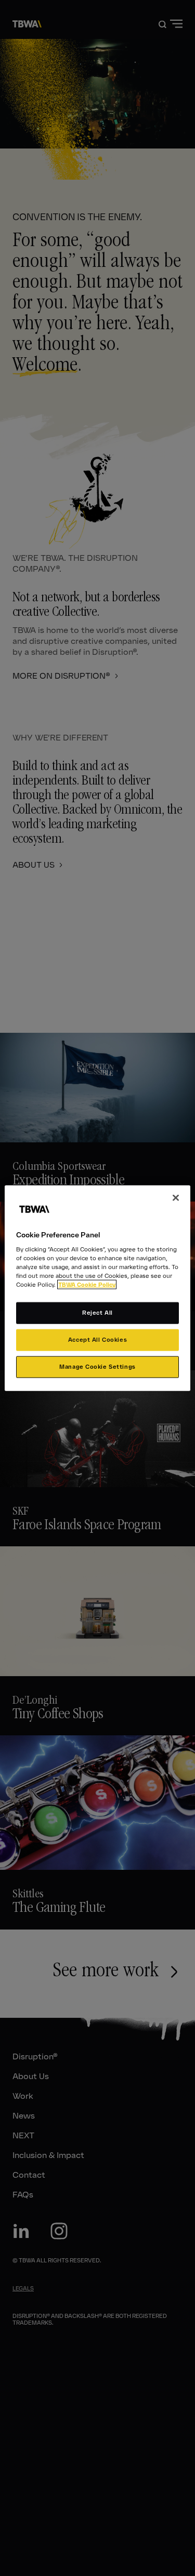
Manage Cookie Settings (97, 1367)
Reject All (97, 1313)
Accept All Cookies (97, 1340)
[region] (97, 1288)
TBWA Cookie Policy (87, 1285)
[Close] (176, 1197)
